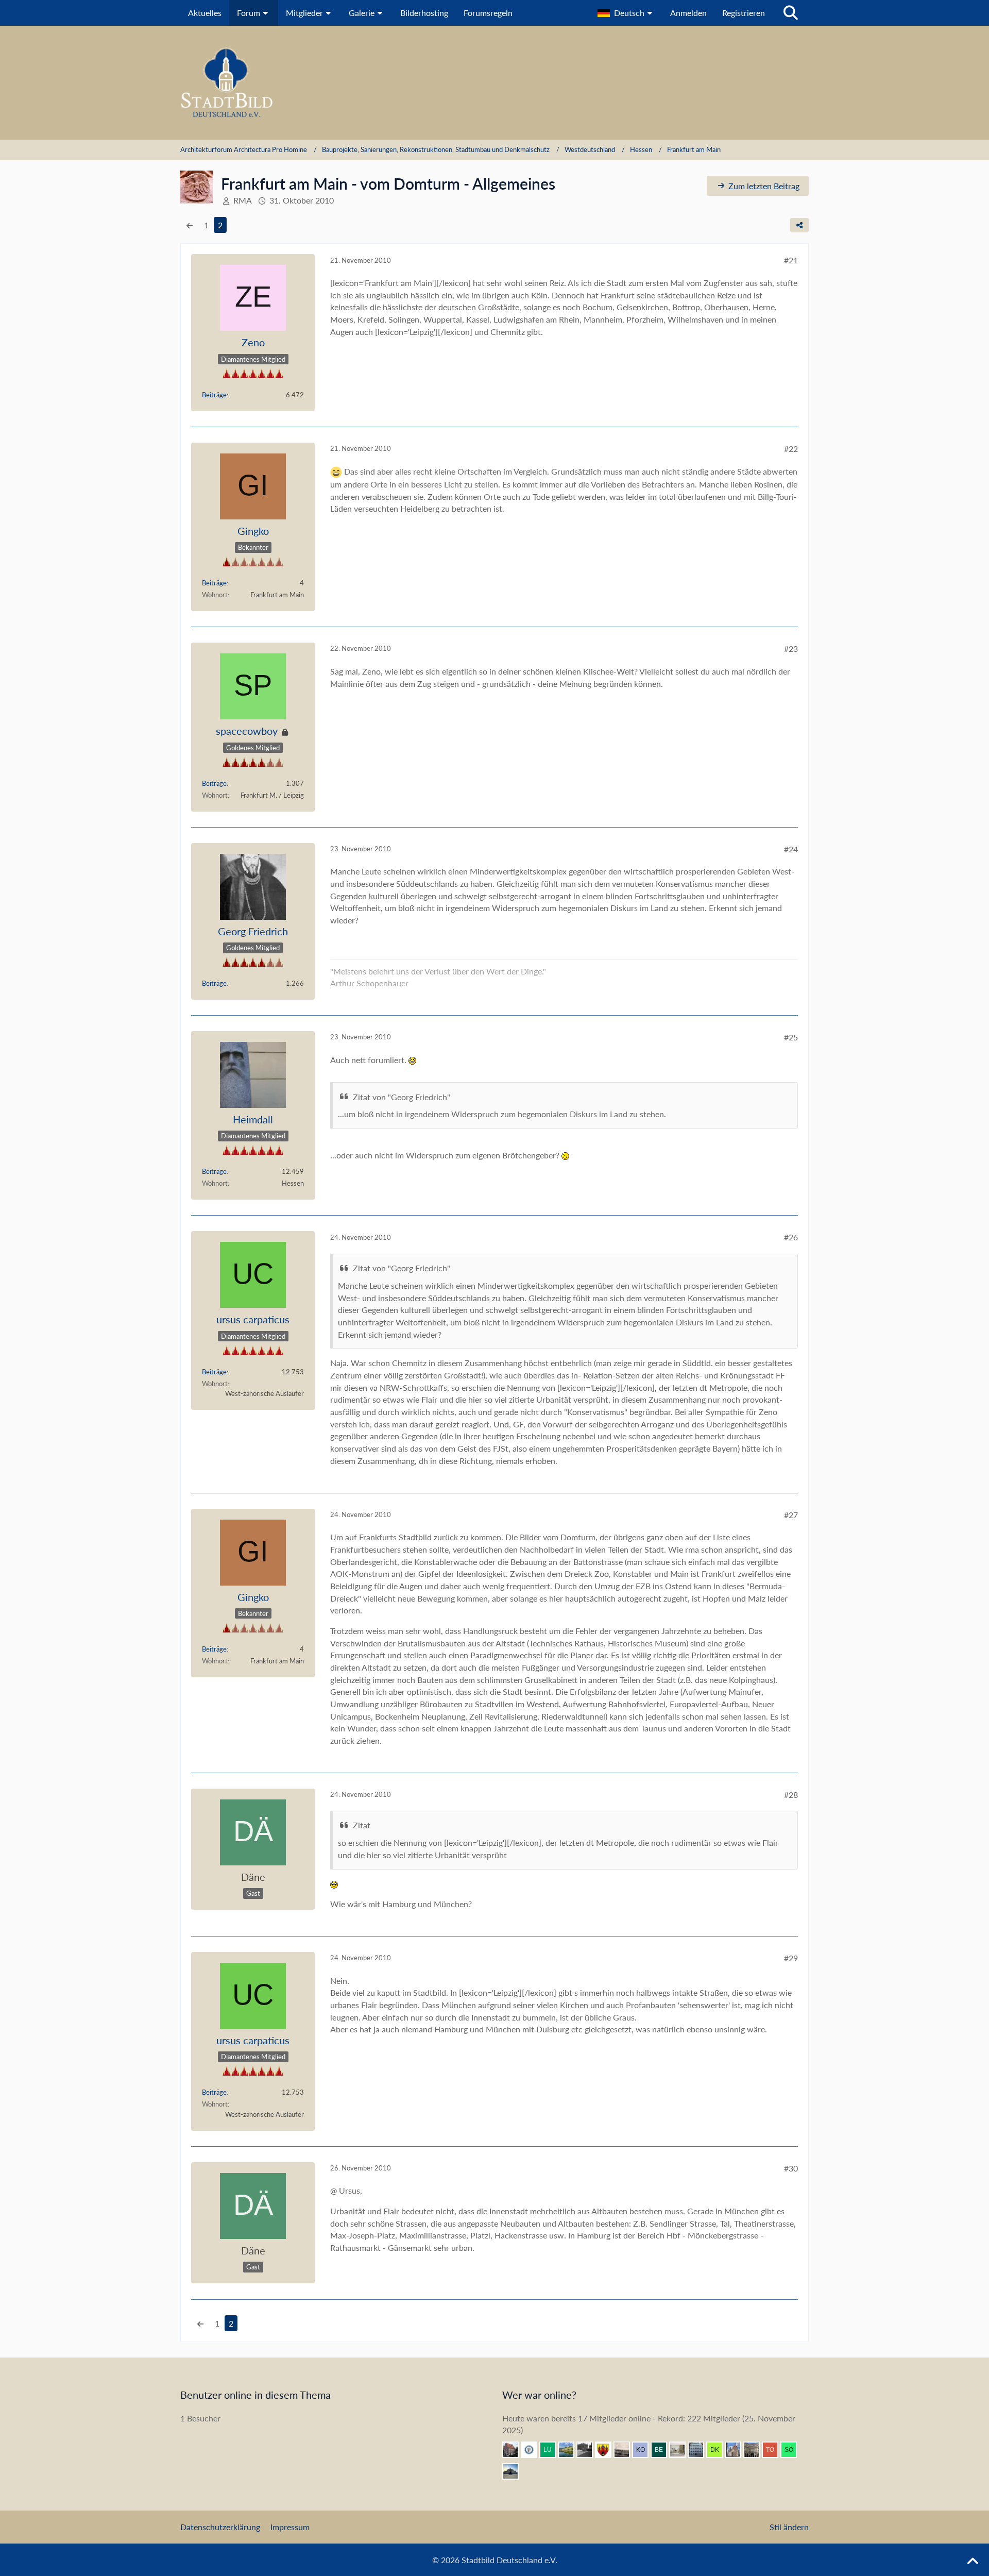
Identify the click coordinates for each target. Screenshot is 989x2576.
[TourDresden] (774, 2450)
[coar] (515, 2471)
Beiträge (214, 395)
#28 (791, 1795)
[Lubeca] (552, 2450)
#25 (791, 1037)
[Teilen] (799, 225)
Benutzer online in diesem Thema (255, 2395)
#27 (791, 1515)
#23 (791, 649)
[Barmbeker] (681, 2450)
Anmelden (688, 13)
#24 (791, 849)
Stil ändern (789, 2527)
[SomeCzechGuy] (793, 2450)
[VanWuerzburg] (570, 2450)
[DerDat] (626, 2450)
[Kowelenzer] (644, 2450)
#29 (791, 1958)
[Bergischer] (663, 2450)
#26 (791, 1237)
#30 (791, 2168)
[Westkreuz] (607, 2450)
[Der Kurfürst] (719, 2450)
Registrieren (744, 13)
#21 (791, 260)
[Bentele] (515, 2450)
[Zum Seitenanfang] (973, 2562)
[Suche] (791, 13)
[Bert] (737, 2450)
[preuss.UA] (533, 2450)
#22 (791, 449)
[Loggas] (756, 2450)
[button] (626, 13)
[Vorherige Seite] (190, 225)
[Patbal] (589, 2450)
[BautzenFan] (700, 2450)
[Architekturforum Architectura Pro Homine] (494, 83)
